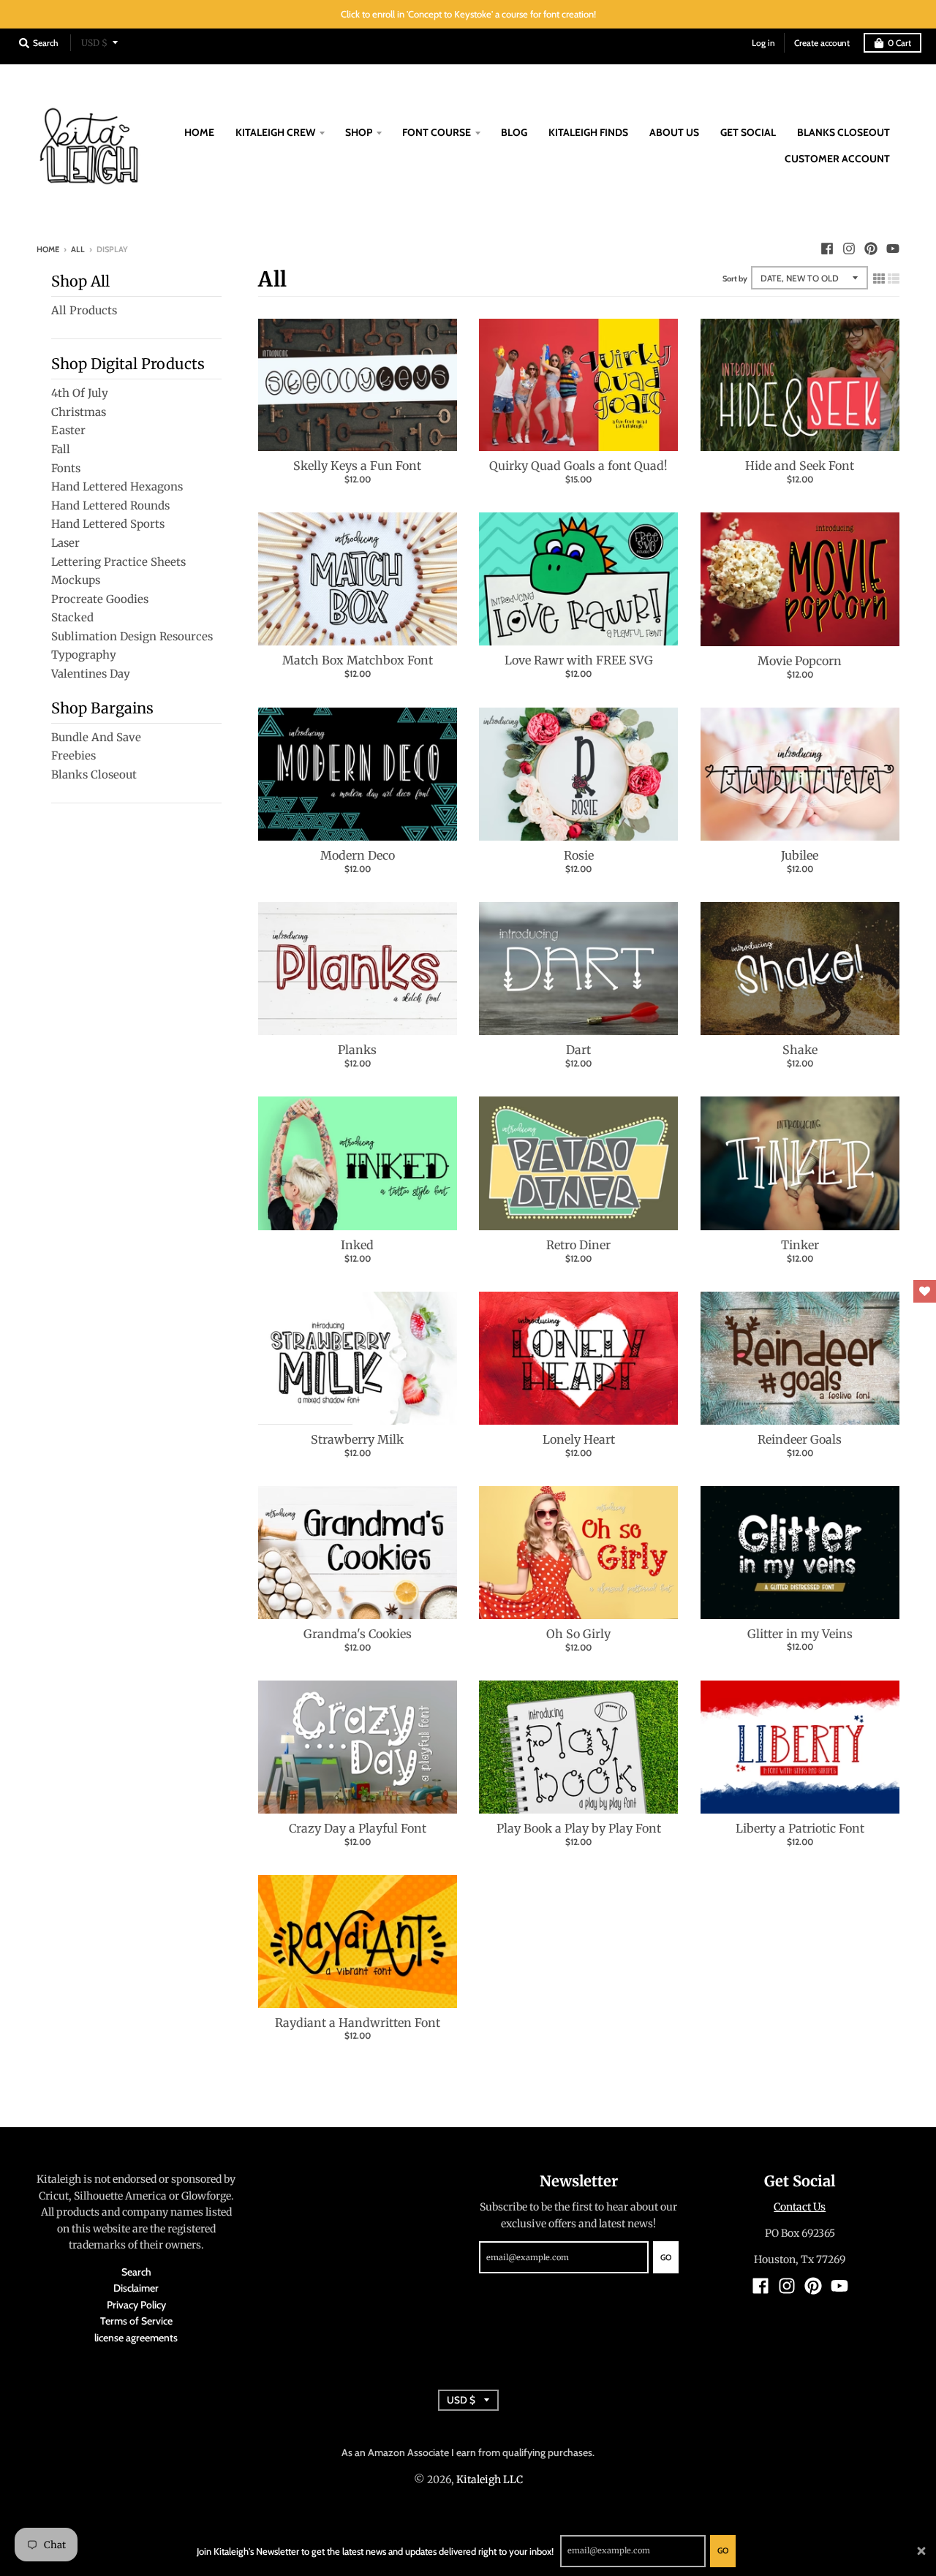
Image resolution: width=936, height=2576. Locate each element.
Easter (68, 430)
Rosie (579, 855)
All (78, 249)
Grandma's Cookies (358, 1634)
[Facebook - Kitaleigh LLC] (827, 249)
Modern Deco (358, 855)
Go (723, 2550)
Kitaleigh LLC (490, 2480)
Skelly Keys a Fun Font (357, 466)
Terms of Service (136, 2321)
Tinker (800, 1245)
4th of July (80, 393)
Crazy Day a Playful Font (358, 1828)
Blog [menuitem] (514, 132)
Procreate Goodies (100, 599)
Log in (763, 43)
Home (48, 249)
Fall (61, 449)
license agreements (136, 2338)
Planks (357, 1050)
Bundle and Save (96, 737)
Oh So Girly (578, 1634)
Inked (357, 1245)
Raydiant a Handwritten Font (358, 2023)
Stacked (72, 617)
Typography (84, 655)
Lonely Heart (579, 1439)
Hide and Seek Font (800, 466)
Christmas (79, 412)
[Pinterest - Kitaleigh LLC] (871, 249)
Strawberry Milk (357, 1439)
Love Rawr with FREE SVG (579, 660)
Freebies (73, 755)
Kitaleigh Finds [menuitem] (588, 132)
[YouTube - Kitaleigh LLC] (893, 249)
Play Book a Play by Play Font (579, 1828)
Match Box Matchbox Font (358, 660)
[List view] (894, 276)
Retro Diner (578, 1245)
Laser (65, 543)
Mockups (76, 580)
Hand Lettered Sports (108, 524)
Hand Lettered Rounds (110, 505)
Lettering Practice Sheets (118, 562)
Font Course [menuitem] (437, 132)
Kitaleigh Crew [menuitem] (275, 132)
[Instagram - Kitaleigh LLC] (849, 249)
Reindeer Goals (800, 1439)
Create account (822, 43)
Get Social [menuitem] (748, 132)
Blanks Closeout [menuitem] (843, 132)
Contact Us (800, 2207)
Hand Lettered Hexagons (117, 486)
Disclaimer (136, 2288)
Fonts (66, 468)
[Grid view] (879, 276)
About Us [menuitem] (674, 132)
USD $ (94, 43)
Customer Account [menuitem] (837, 159)
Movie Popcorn (800, 661)
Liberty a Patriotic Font (800, 1828)
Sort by (735, 279)
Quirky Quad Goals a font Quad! (578, 466)
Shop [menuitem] (359, 132)
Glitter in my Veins (800, 1634)
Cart (899, 43)
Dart (578, 1050)
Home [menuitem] (199, 132)
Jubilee (800, 855)
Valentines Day (91, 674)
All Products (84, 310)
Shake (800, 1050)
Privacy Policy (136, 2305)
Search (136, 2272)
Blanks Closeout (94, 774)
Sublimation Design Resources (132, 636)
